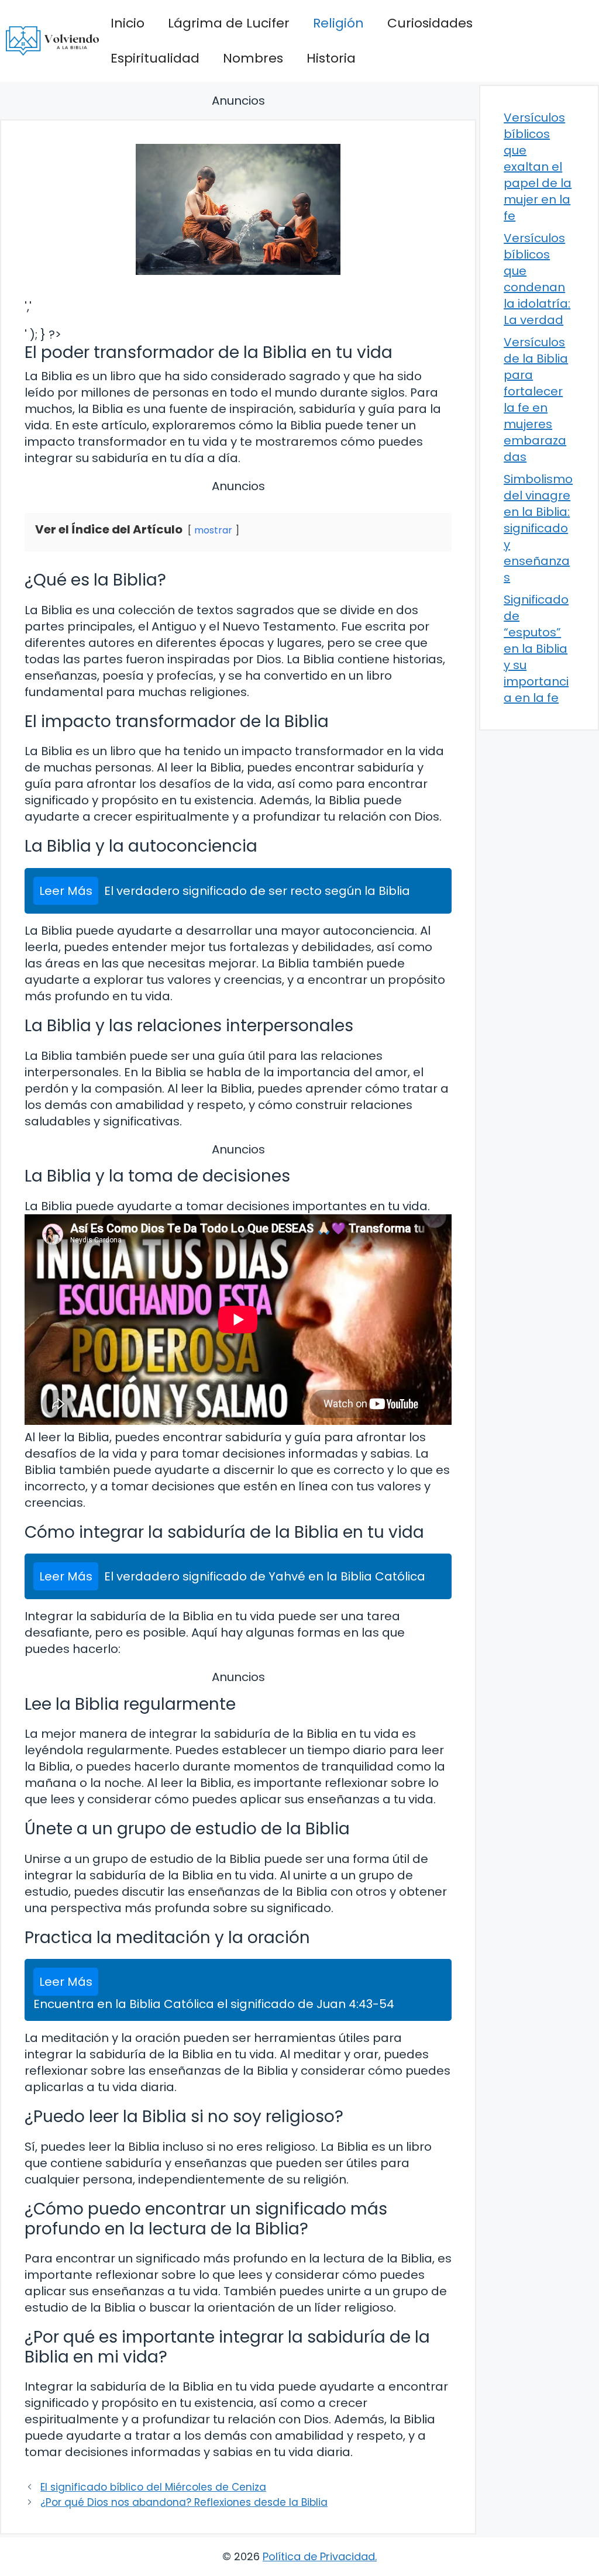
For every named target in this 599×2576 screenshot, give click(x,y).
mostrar (213, 530)
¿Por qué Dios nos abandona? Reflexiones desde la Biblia (184, 2502)
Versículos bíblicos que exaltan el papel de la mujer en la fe (538, 167)
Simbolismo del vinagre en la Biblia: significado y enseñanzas (538, 528)
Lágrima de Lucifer (229, 23)
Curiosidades (430, 23)
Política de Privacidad (319, 2556)
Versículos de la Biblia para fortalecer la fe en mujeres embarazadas (536, 400)
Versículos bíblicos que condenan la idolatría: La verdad (537, 279)
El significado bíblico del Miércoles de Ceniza (153, 2487)
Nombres (253, 58)
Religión (338, 23)
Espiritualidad (155, 58)
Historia (331, 58)
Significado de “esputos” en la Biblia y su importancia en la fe (536, 649)
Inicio (128, 23)
